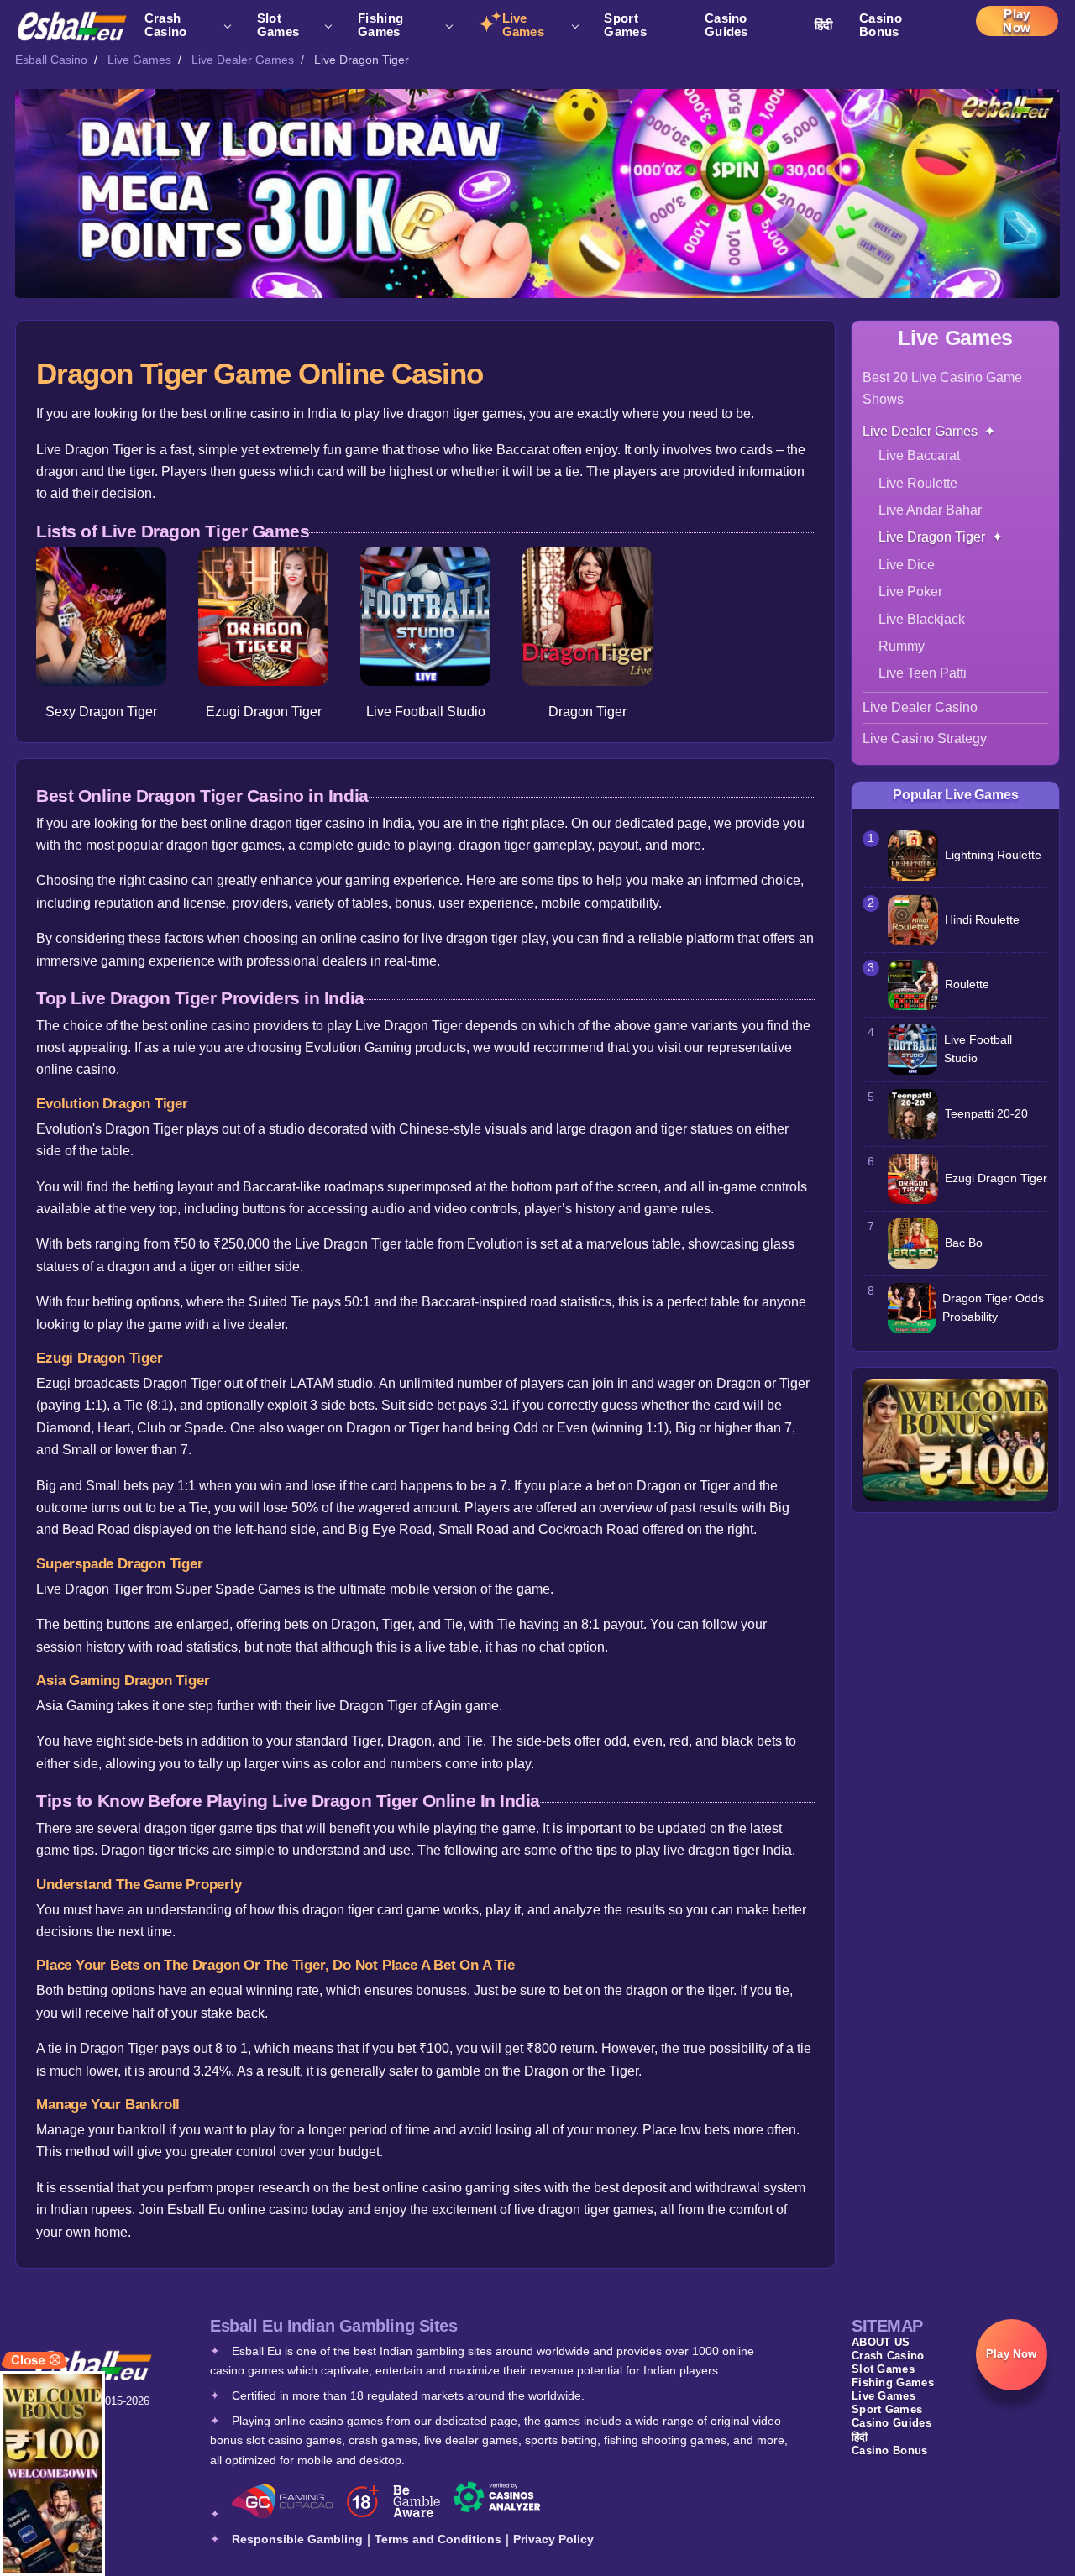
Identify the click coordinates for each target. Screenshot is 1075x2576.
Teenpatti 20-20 (986, 1114)
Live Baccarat (919, 456)
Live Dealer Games (243, 60)
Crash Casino (166, 25)
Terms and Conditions (438, 2539)
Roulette (967, 984)
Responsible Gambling (297, 2539)
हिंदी (824, 25)
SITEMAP (887, 2326)
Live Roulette (918, 483)
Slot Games (278, 25)
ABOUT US (881, 2342)
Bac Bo (964, 1243)
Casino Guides (726, 25)
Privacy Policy (553, 2539)
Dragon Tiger (587, 712)
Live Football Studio (426, 712)
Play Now (1017, 21)
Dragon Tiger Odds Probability (993, 1308)
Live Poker (910, 592)
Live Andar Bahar (930, 510)
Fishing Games (380, 25)
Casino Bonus (881, 25)
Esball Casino (51, 60)
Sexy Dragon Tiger (101, 712)
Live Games (524, 25)
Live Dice (907, 565)
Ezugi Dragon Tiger (264, 712)
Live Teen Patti (923, 673)
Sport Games (625, 25)
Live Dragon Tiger (932, 537)
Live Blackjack (922, 619)
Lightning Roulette (993, 855)
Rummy (902, 646)
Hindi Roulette (982, 920)
